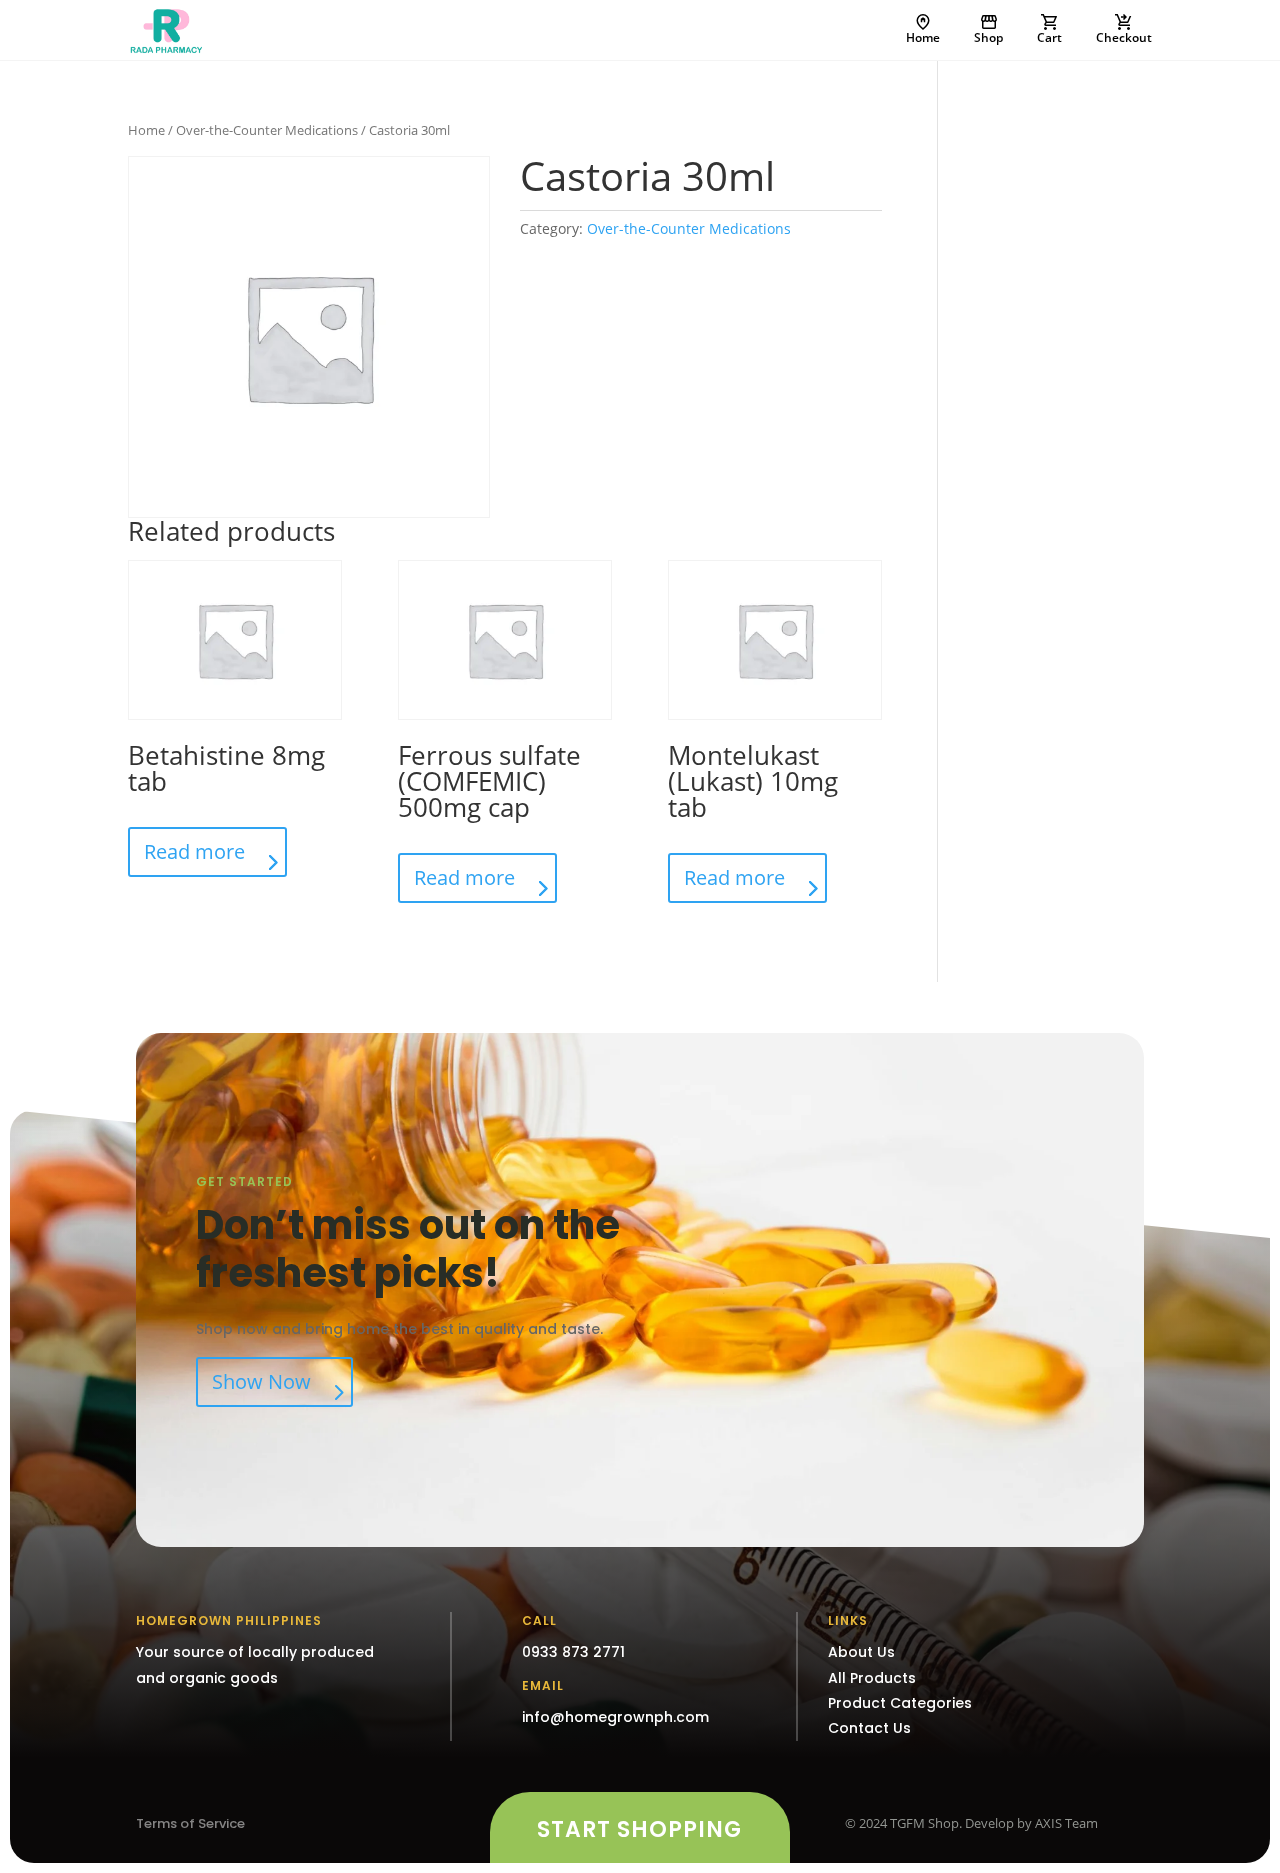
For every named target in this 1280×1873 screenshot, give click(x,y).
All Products (872, 1678)
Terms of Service (190, 1823)
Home (923, 37)
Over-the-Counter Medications (267, 130)
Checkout (1124, 37)
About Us (861, 1652)
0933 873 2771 (573, 1652)
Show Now (261, 1381)
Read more (194, 851)
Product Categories (900, 1703)
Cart (1049, 37)
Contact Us (869, 1728)
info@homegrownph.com (615, 1717)
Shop (988, 37)
